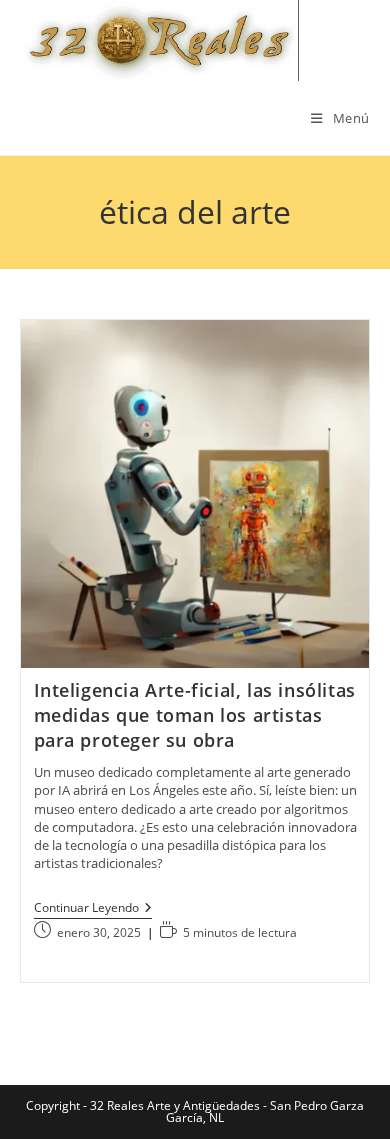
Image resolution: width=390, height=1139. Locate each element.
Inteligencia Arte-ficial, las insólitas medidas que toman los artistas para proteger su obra (195, 715)
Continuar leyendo (93, 909)
